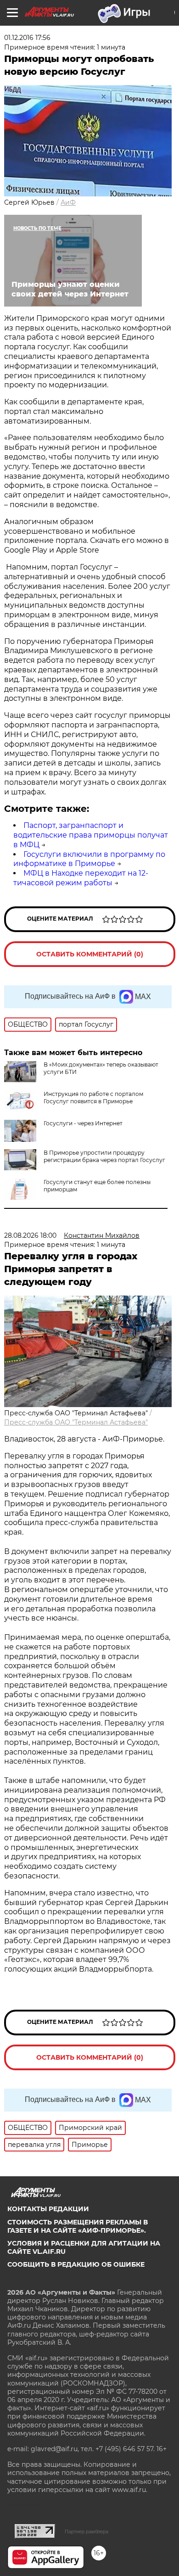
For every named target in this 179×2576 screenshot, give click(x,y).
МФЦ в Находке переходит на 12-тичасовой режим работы (81, 878)
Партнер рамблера (87, 2531)
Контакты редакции (48, 2209)
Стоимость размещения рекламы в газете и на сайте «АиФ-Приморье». (78, 2226)
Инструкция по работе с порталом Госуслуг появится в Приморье (93, 1098)
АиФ (68, 202)
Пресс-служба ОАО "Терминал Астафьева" (76, 1422)
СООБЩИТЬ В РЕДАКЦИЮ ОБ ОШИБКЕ (76, 2264)
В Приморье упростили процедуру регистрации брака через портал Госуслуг (104, 1156)
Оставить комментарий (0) (90, 954)
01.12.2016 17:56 (27, 38)
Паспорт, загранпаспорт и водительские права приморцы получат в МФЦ (91, 835)
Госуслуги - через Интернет (83, 1123)
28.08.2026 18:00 (30, 1235)
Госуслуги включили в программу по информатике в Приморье (89, 859)
